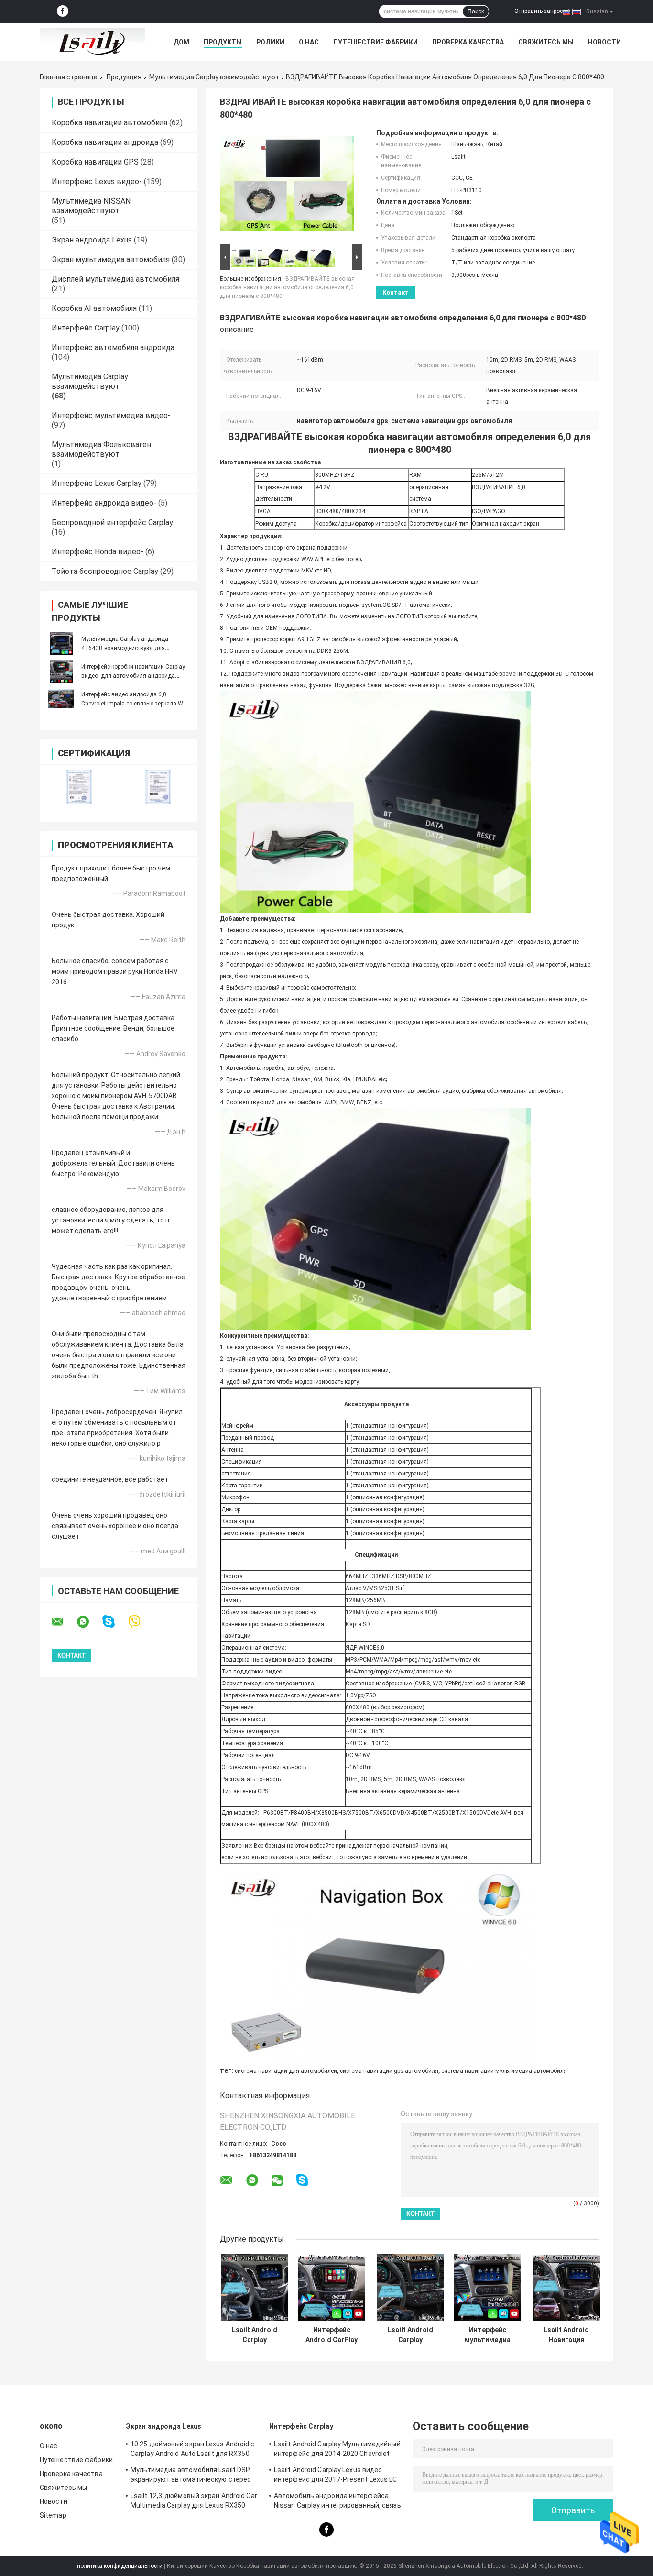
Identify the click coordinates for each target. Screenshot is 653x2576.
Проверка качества (468, 42)
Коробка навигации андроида (105, 142)
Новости (604, 42)
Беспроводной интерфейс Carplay (112, 523)
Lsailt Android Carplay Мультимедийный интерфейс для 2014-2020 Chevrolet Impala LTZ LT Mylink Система (410, 2335)
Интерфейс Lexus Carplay (97, 483)
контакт (396, 292)
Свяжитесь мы (546, 42)
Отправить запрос (539, 11)
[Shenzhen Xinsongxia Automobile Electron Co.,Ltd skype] (114, 1622)
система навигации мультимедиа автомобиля (504, 2071)
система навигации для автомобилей (286, 2071)
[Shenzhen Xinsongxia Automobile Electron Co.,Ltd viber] (140, 1622)
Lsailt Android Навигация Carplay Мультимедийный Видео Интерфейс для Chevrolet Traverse (566, 2335)
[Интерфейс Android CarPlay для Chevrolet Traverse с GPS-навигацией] (332, 2287)
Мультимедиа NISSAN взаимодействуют (91, 206)
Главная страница (69, 77)
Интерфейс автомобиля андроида (113, 347)
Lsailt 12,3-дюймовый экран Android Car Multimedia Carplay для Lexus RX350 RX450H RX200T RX (194, 2502)
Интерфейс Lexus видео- (97, 182)
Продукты (223, 42)
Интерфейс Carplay (86, 328)
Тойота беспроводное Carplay (105, 571)
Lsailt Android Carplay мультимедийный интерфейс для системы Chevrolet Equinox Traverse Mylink (254, 2335)
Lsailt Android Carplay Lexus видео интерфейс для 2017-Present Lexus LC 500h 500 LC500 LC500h (336, 2476)
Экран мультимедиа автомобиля (111, 259)
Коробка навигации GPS (95, 162)
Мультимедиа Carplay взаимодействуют (214, 77)
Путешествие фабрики (375, 42)
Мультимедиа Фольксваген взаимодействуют (101, 449)
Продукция (124, 77)
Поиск (476, 11)
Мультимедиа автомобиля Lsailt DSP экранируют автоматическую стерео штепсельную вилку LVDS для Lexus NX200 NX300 (191, 2476)
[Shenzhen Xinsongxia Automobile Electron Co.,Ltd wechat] (277, 2181)
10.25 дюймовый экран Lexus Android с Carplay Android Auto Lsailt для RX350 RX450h (193, 2450)
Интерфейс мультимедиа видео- (111, 415)
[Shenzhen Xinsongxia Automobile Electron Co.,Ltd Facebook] (63, 11)
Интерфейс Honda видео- (98, 552)
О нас (309, 42)
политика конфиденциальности (120, 2566)
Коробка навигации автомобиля (109, 123)
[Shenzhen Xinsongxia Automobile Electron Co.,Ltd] (92, 42)
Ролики (270, 42)
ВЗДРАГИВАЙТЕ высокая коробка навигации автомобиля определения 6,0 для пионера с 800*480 (287, 287)
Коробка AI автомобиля (94, 308)
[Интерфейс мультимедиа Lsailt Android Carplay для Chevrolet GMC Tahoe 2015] (487, 2287)
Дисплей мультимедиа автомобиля (115, 279)
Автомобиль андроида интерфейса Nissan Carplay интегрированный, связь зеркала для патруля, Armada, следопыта (337, 2502)
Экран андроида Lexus (92, 240)
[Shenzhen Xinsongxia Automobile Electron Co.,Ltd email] (64, 1622)
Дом (181, 42)
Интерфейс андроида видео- (104, 503)
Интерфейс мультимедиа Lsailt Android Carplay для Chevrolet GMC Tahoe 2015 (487, 2335)
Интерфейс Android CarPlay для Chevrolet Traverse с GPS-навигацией (332, 2335)
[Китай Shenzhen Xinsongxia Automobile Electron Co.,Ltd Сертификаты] (79, 787)
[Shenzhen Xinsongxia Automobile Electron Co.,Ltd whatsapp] (89, 1622)
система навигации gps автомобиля (389, 2071)
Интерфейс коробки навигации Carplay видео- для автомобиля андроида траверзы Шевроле (133, 676)
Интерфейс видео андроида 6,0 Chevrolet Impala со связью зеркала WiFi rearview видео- (135, 704)
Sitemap (53, 2515)
